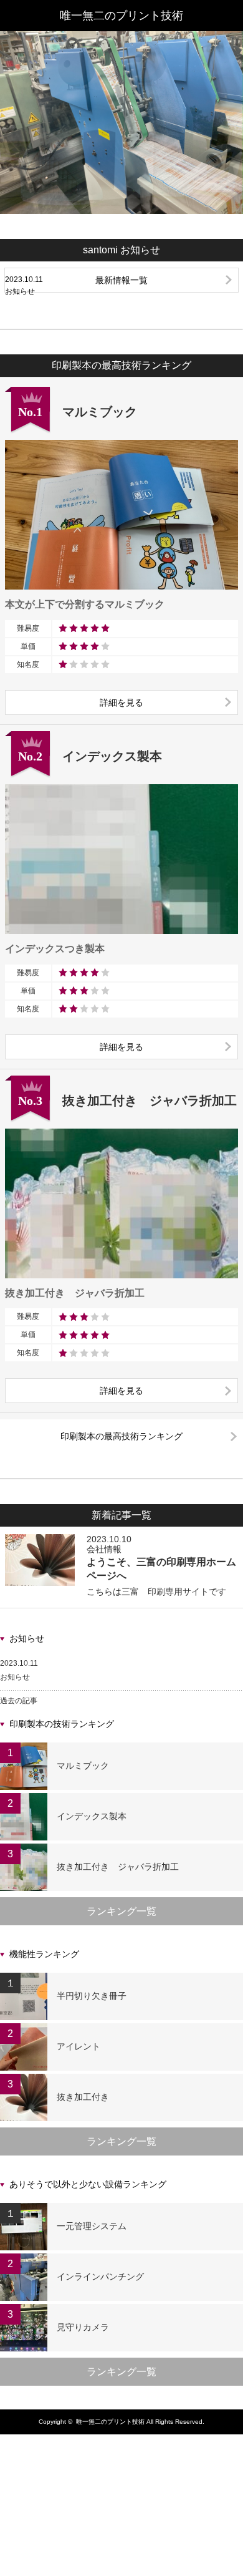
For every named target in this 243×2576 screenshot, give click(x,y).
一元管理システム (92, 2226)
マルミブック (83, 1766)
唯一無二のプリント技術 (121, 16)
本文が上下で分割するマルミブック (85, 604)
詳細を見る (121, 702)
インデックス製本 (92, 1816)
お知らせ (15, 1677)
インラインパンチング (100, 2277)
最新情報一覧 (121, 280)
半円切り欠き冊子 (92, 1996)
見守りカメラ (83, 2327)
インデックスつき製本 (55, 949)
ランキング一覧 (121, 1911)
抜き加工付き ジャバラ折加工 (75, 1293)
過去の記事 (19, 1701)
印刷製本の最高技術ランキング (121, 1436)
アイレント (79, 2046)
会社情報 (104, 1549)
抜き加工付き (83, 2097)
